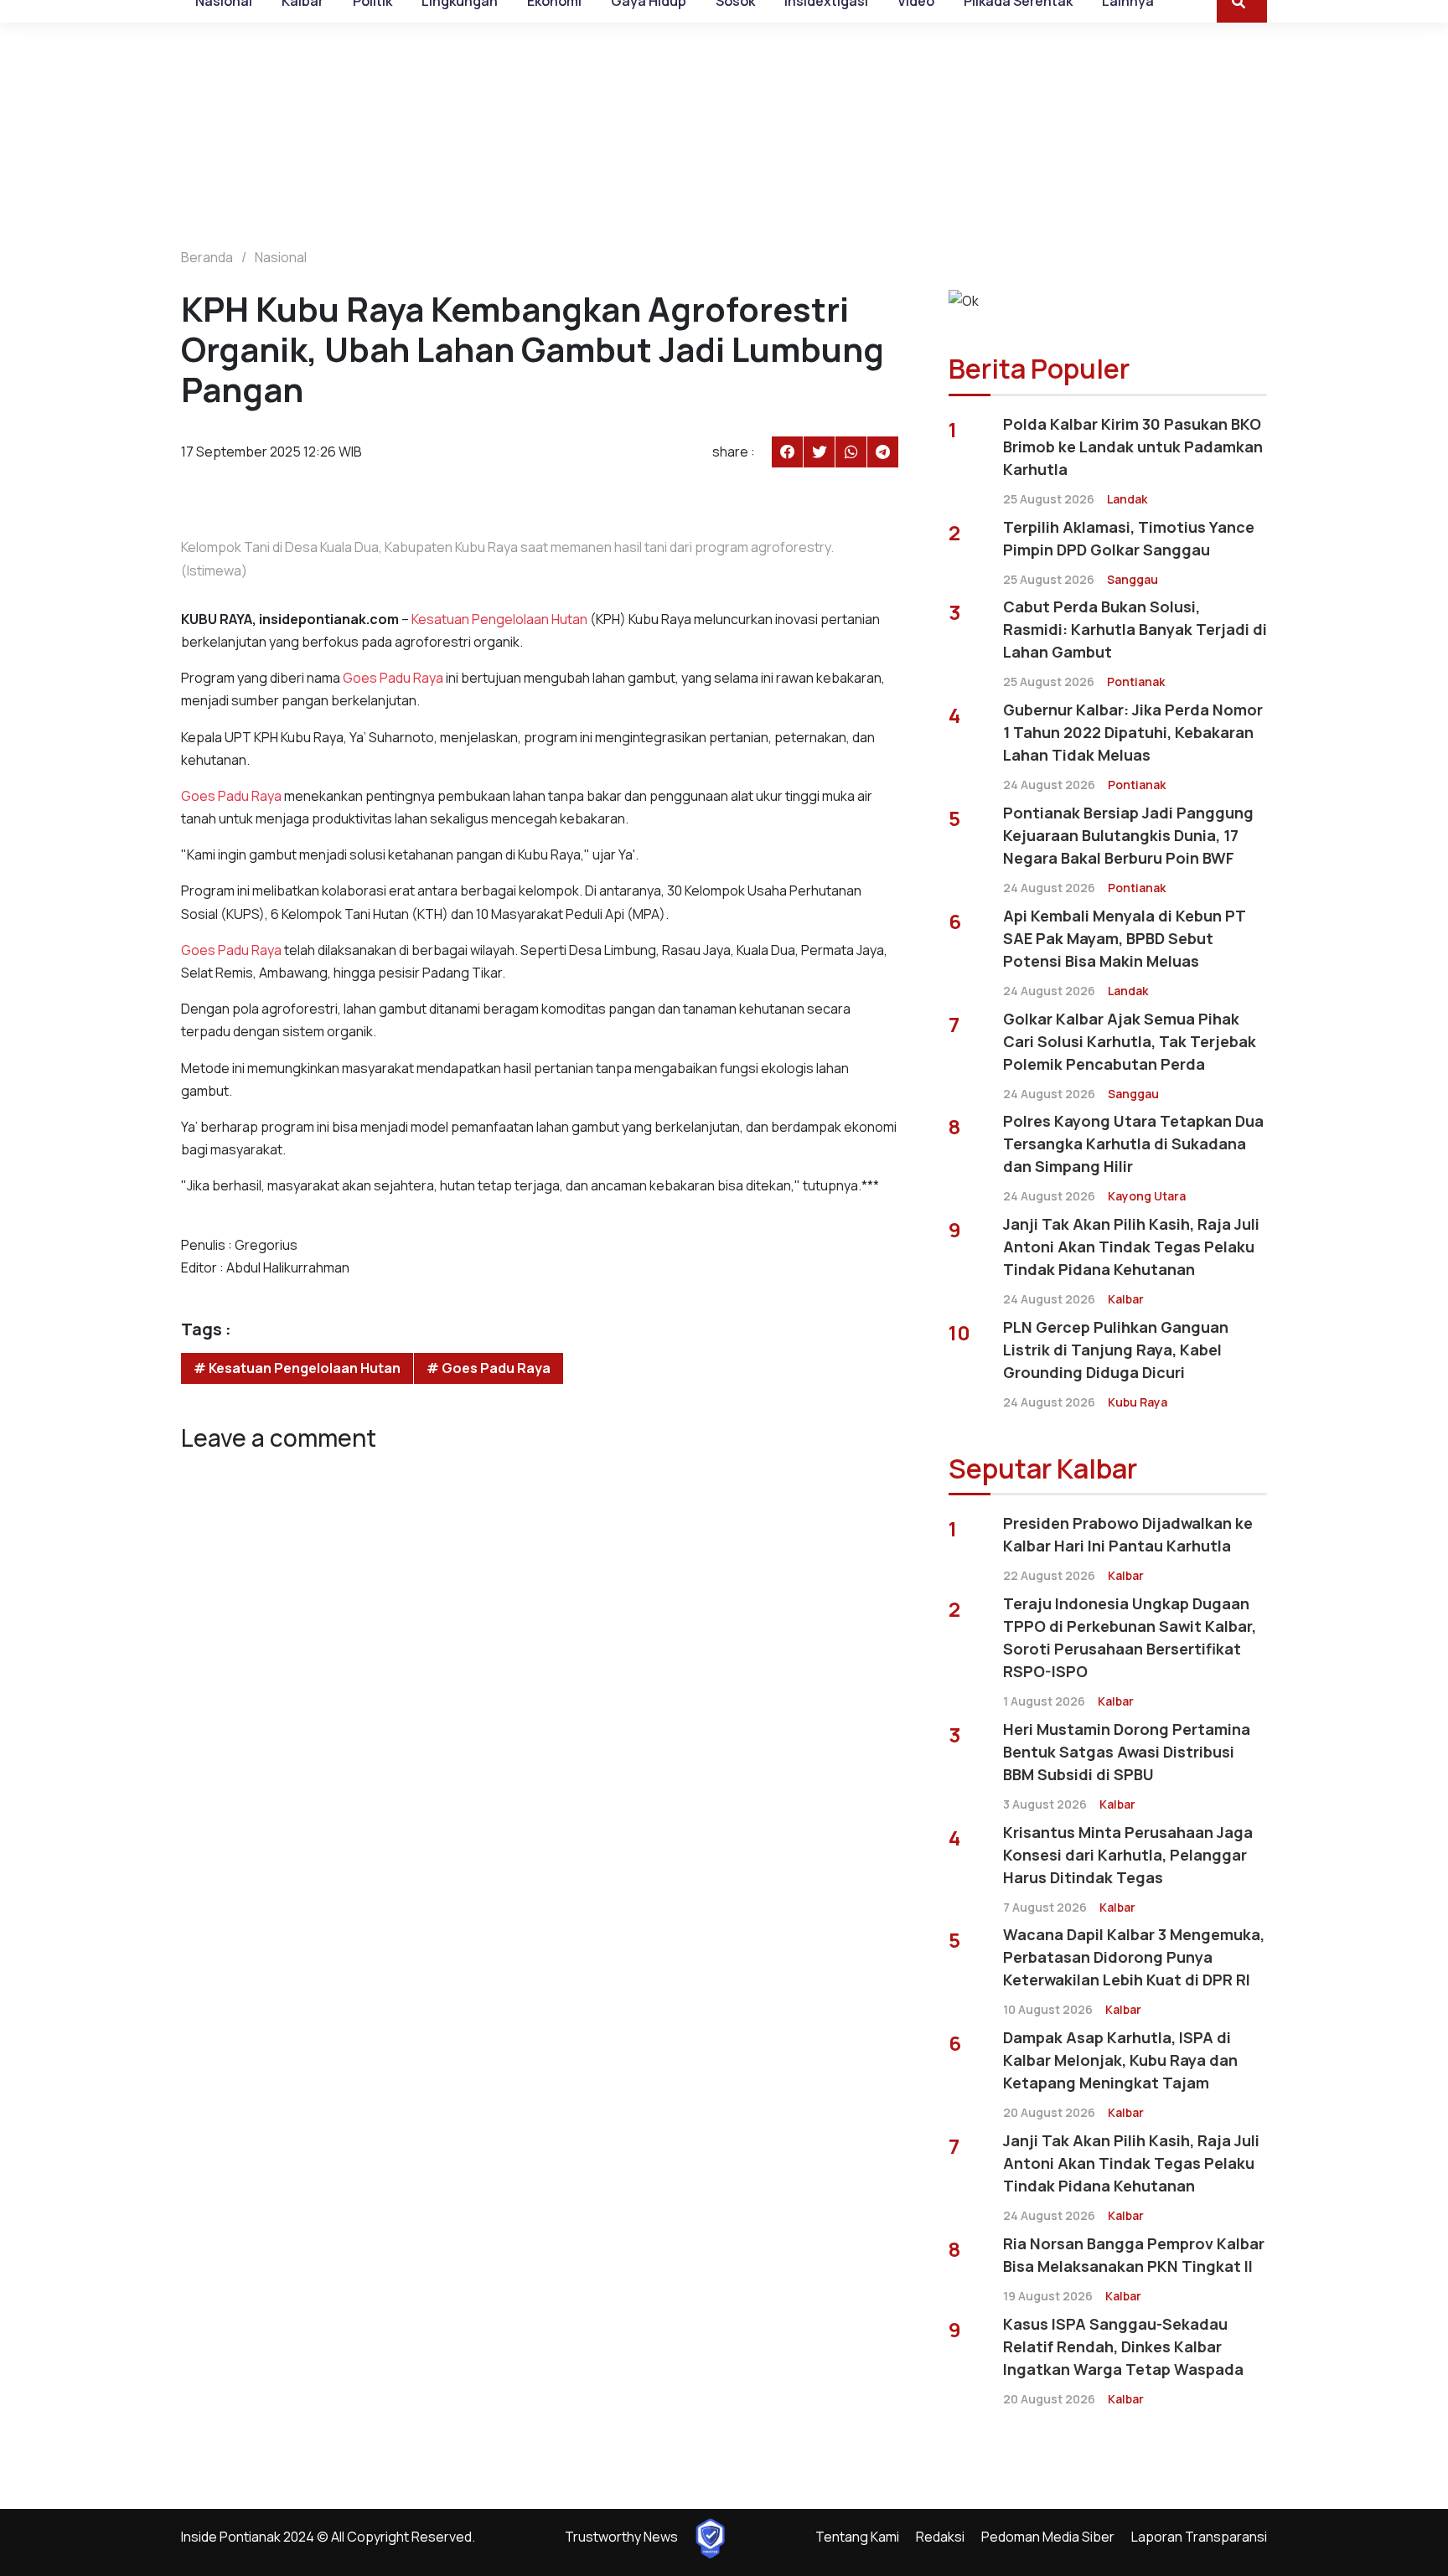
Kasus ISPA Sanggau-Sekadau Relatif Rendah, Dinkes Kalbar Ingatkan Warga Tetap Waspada (1123, 2346)
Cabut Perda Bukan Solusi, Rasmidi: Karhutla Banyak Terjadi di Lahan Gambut (1135, 629)
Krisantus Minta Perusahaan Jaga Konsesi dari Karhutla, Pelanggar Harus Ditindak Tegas (1128, 1855)
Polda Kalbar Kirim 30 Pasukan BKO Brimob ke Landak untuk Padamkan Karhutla (1133, 447)
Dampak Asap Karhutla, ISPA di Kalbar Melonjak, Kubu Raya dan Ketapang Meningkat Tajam (1120, 2060)
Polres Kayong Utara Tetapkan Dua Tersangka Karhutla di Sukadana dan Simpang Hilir (1133, 1143)
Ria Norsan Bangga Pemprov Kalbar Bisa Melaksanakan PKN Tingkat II (1134, 2255)
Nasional (281, 257)
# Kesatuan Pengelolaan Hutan (297, 1368)
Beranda (207, 257)
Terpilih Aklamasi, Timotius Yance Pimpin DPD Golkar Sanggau (1129, 538)
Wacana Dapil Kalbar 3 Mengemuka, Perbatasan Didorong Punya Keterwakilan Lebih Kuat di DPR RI (1134, 1957)
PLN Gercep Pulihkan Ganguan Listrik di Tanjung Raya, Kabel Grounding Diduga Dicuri (1116, 1350)
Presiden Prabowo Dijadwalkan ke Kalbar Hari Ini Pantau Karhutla (1128, 1534)
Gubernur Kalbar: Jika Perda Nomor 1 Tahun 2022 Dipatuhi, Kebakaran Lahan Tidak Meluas (1133, 732)
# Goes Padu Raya (489, 1368)
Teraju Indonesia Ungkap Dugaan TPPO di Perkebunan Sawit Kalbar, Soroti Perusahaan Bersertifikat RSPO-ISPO (1130, 1637)
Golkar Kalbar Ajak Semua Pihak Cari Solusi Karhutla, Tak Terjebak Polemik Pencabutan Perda (1130, 1041)
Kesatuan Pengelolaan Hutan (499, 619)
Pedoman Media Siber (1048, 2537)
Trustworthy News (621, 2537)
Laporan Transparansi (1199, 2537)
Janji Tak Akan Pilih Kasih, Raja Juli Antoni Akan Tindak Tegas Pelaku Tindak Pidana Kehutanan (1131, 1247)
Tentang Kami (857, 2537)
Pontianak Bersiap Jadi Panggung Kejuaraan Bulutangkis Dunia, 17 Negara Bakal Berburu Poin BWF (1128, 835)
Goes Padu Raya (393, 678)
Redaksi (940, 2537)
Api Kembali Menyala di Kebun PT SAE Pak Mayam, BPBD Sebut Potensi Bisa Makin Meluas (1124, 938)
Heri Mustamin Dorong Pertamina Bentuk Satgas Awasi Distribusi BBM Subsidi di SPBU (1127, 1752)
